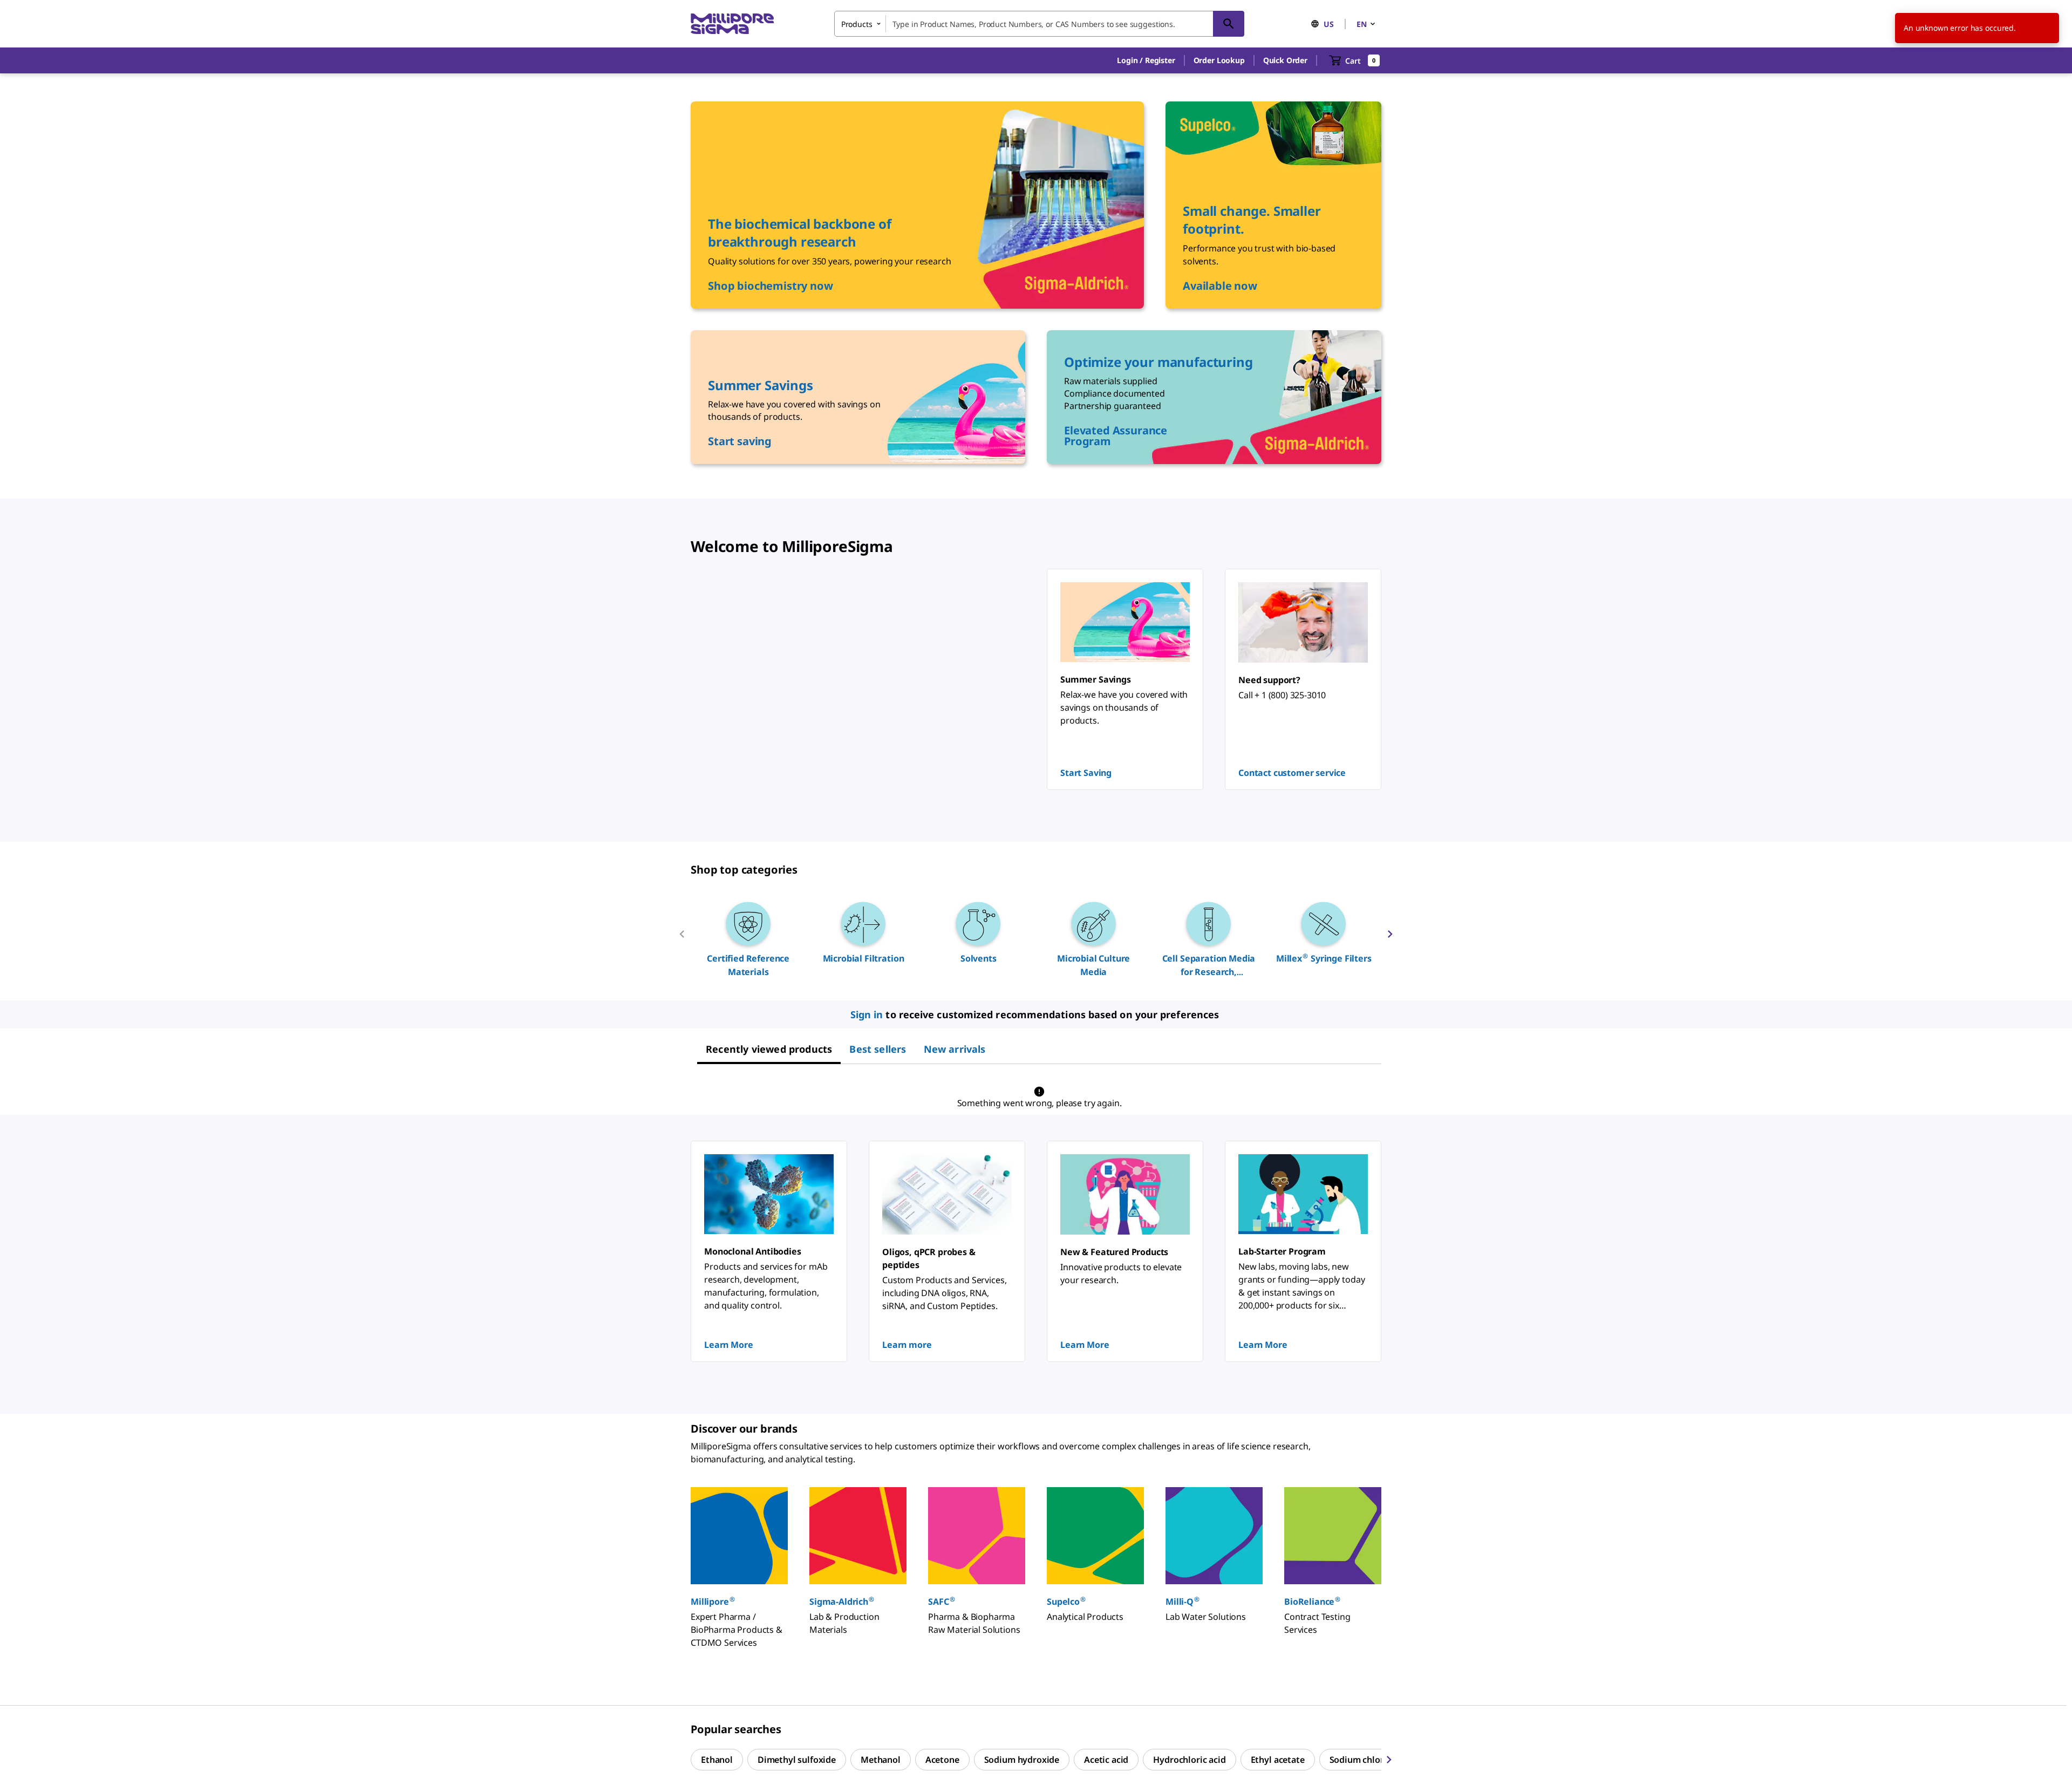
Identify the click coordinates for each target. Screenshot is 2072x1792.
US (1329, 24)
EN (1362, 24)
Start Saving (1086, 773)
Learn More (728, 1345)
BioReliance (1312, 1601)
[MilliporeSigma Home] (732, 24)
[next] (1390, 938)
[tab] (769, 1049)
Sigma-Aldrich (842, 1601)
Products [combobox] (857, 24)
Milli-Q (1182, 1601)
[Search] (1229, 24)
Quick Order (1285, 60)
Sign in (867, 1014)
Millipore (713, 1601)
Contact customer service (1292, 773)
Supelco (1066, 1601)
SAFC (941, 1601)
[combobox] (1039, 24)
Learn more (907, 1345)
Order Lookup (1219, 60)
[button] (1146, 60)
